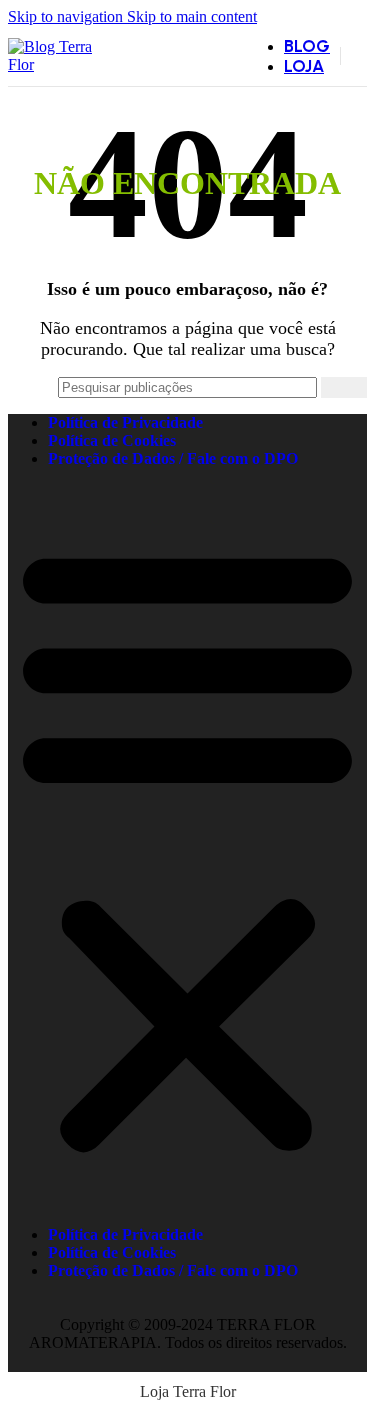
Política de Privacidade (125, 422)
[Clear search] (306, 388)
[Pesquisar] (344, 387)
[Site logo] (57, 64)
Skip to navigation (67, 16)
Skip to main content (192, 16)
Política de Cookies (112, 440)
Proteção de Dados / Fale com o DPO (173, 458)
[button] (187, 847)
